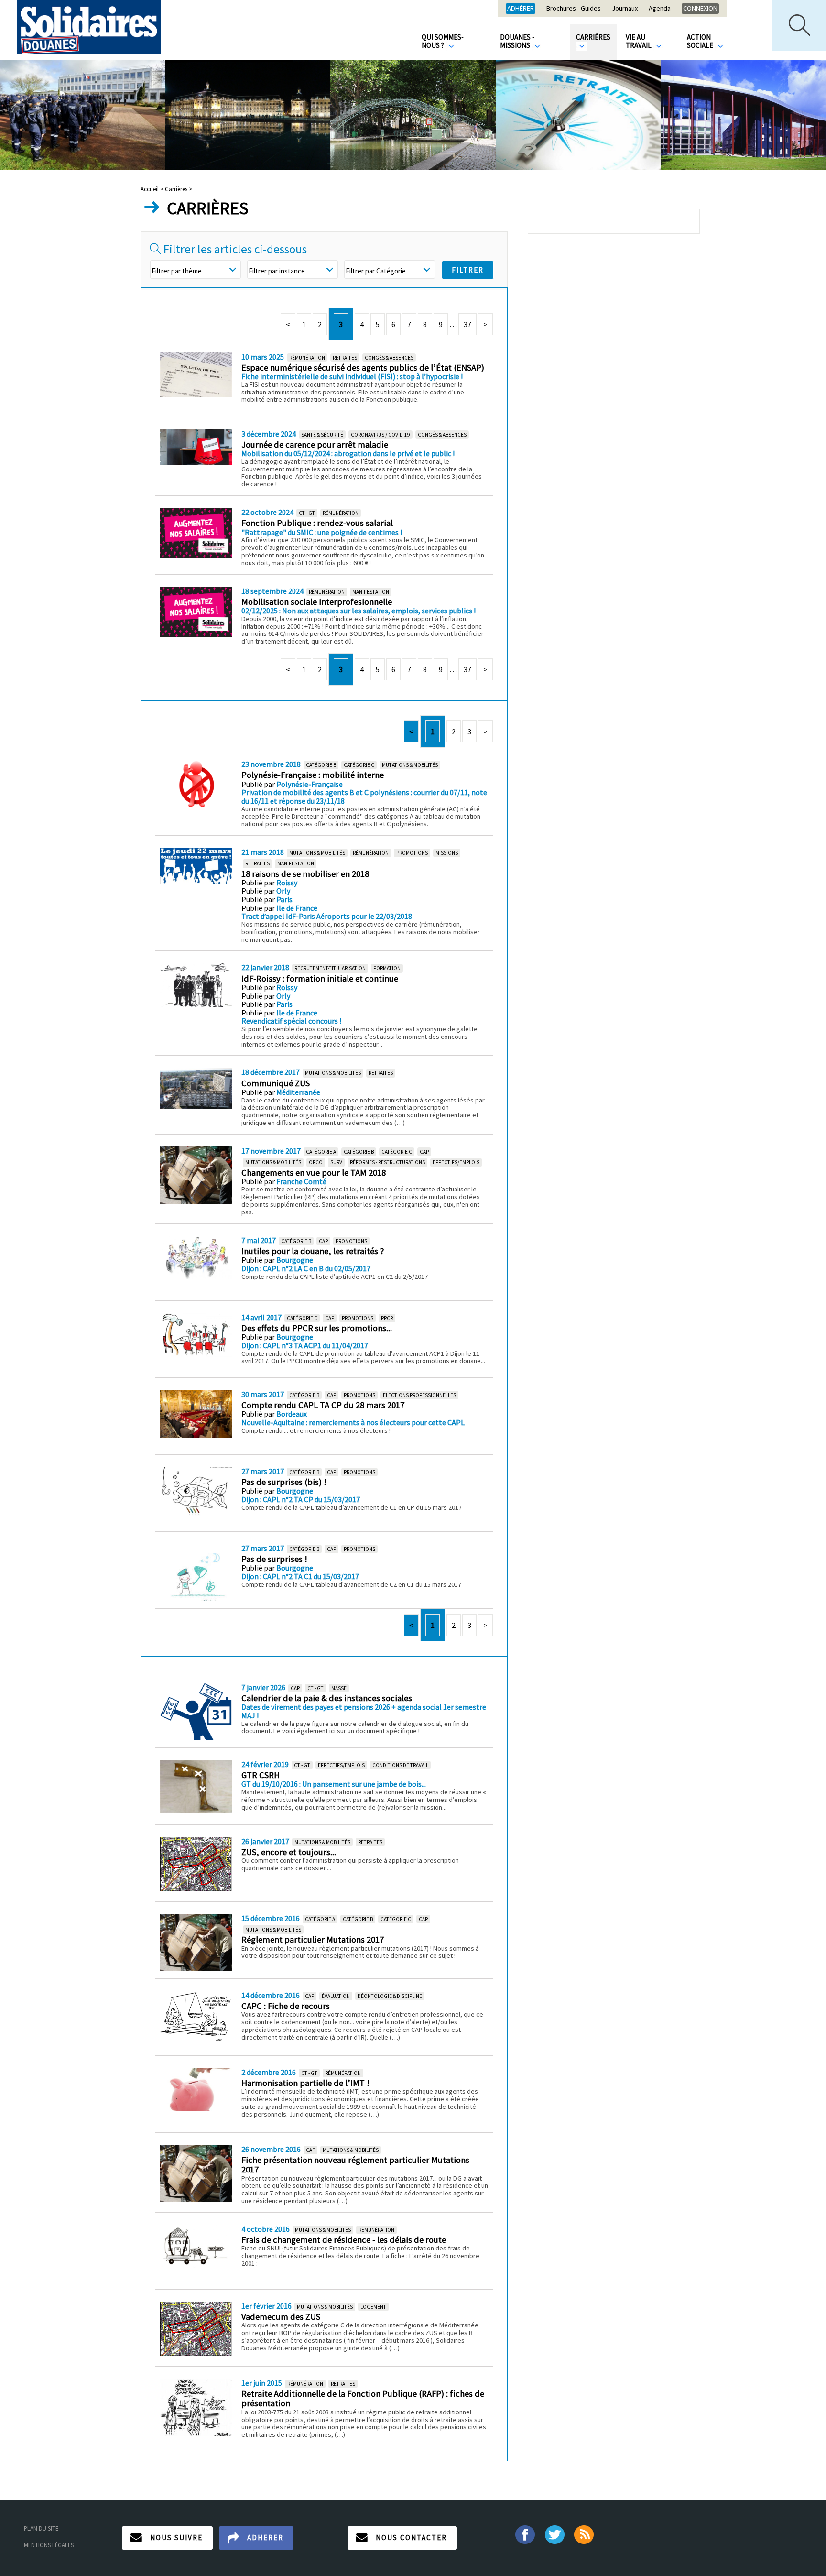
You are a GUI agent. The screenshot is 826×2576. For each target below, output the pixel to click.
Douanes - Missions (517, 41)
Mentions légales (49, 2545)
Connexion (700, 8)
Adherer (265, 2538)
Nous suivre (176, 2538)
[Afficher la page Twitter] (555, 2534)
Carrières (593, 37)
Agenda (660, 9)
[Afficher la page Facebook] (525, 2534)
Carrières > (179, 189)
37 (467, 324)
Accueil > (153, 189)
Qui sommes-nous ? (443, 41)
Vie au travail (639, 41)
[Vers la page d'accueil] (89, 27)
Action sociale (701, 41)
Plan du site (41, 2528)
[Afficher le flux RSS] (585, 2534)
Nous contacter (411, 2538)
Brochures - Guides (574, 9)
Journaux (625, 9)
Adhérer (521, 8)
